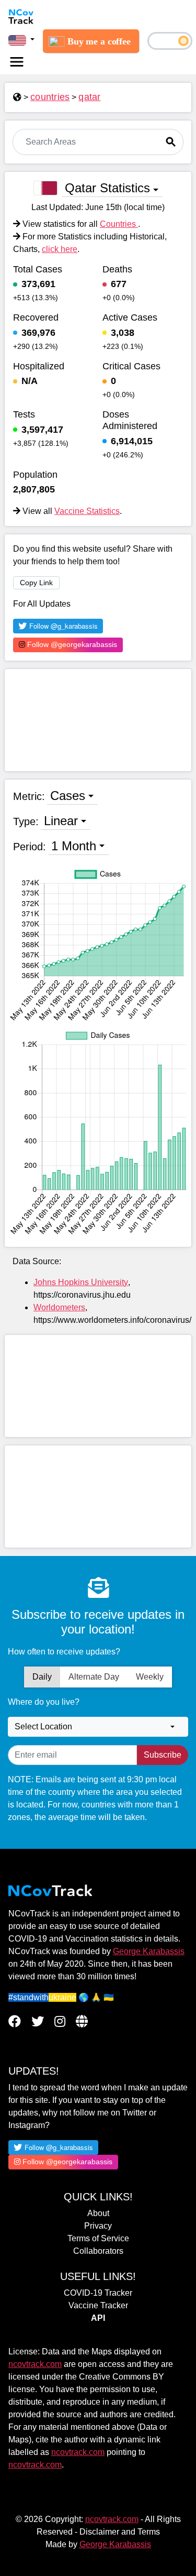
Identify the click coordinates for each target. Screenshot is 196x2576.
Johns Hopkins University (81, 1282)
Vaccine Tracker (98, 2305)
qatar (89, 97)
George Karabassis (149, 1951)
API (98, 2318)
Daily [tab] (42, 1677)
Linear (61, 821)
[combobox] (98, 1727)
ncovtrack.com (35, 2364)
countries (50, 97)
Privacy (98, 2226)
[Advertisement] (98, 720)
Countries (119, 224)
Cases (68, 796)
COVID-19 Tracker (98, 2293)
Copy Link (36, 583)
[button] (21, 40)
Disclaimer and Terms (120, 2532)
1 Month (74, 846)
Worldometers (59, 1307)
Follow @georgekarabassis (71, 644)
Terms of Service (98, 2238)
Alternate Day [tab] (94, 1677)
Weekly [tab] (150, 1677)
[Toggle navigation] (17, 62)
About (98, 2213)
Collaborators (98, 2251)
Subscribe (163, 1755)
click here (60, 249)
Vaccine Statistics (87, 511)
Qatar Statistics (107, 188)
